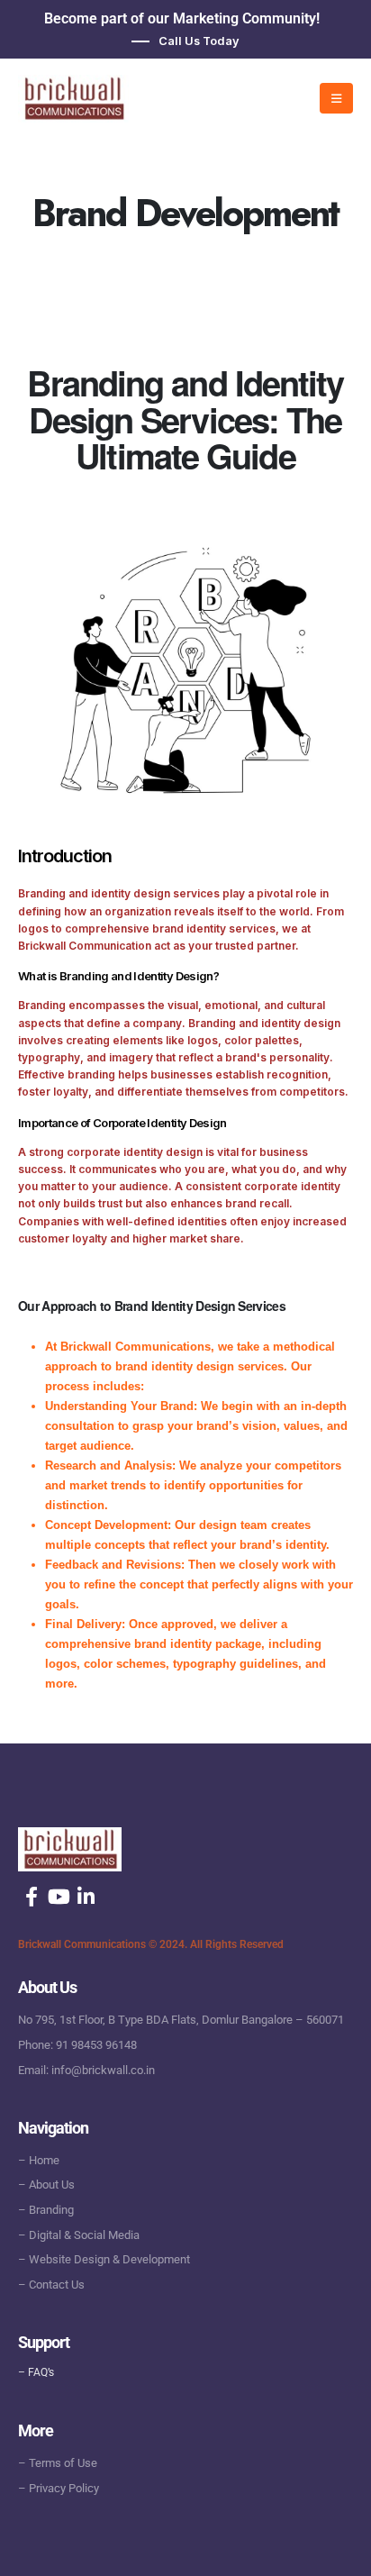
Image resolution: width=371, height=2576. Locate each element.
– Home (39, 2160)
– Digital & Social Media (79, 2235)
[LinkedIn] (86, 1897)
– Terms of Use (58, 2463)
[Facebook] (32, 1897)
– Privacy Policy (59, 2488)
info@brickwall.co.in (103, 2070)
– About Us (46, 2185)
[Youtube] (59, 1897)
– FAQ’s (36, 2372)
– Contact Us (51, 2285)
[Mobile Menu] (336, 98)
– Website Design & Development (104, 2259)
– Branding (46, 2210)
